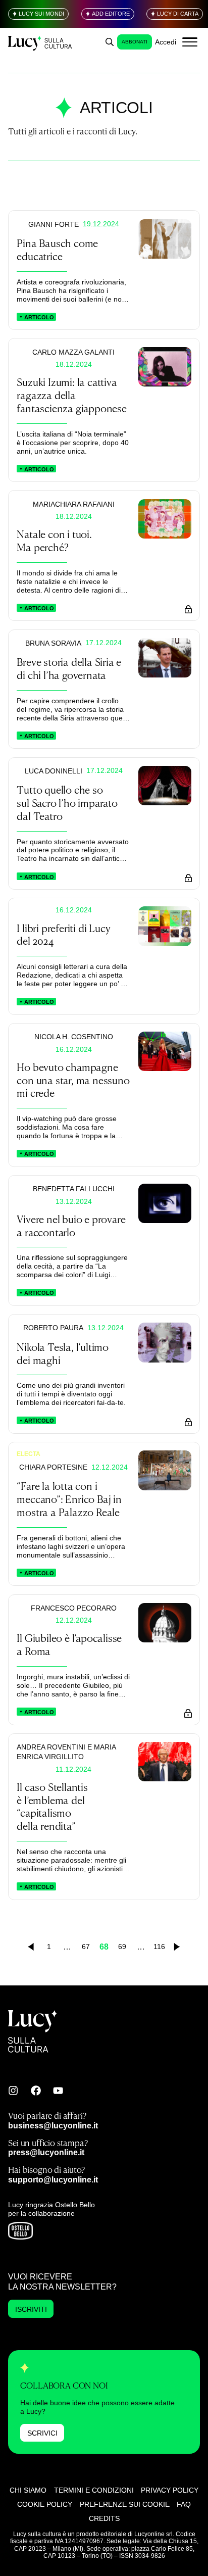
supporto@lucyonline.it (53, 2179)
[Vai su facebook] (36, 2091)
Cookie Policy (45, 2504)
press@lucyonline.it (46, 2152)
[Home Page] (41, 42)
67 (86, 1947)
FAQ (184, 2504)
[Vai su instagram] (13, 2091)
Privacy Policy (170, 2490)
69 (122, 1947)
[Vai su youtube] (58, 2091)
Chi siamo (28, 2490)
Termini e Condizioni (94, 2490)
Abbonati (135, 42)
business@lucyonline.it (53, 2125)
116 (159, 1947)
